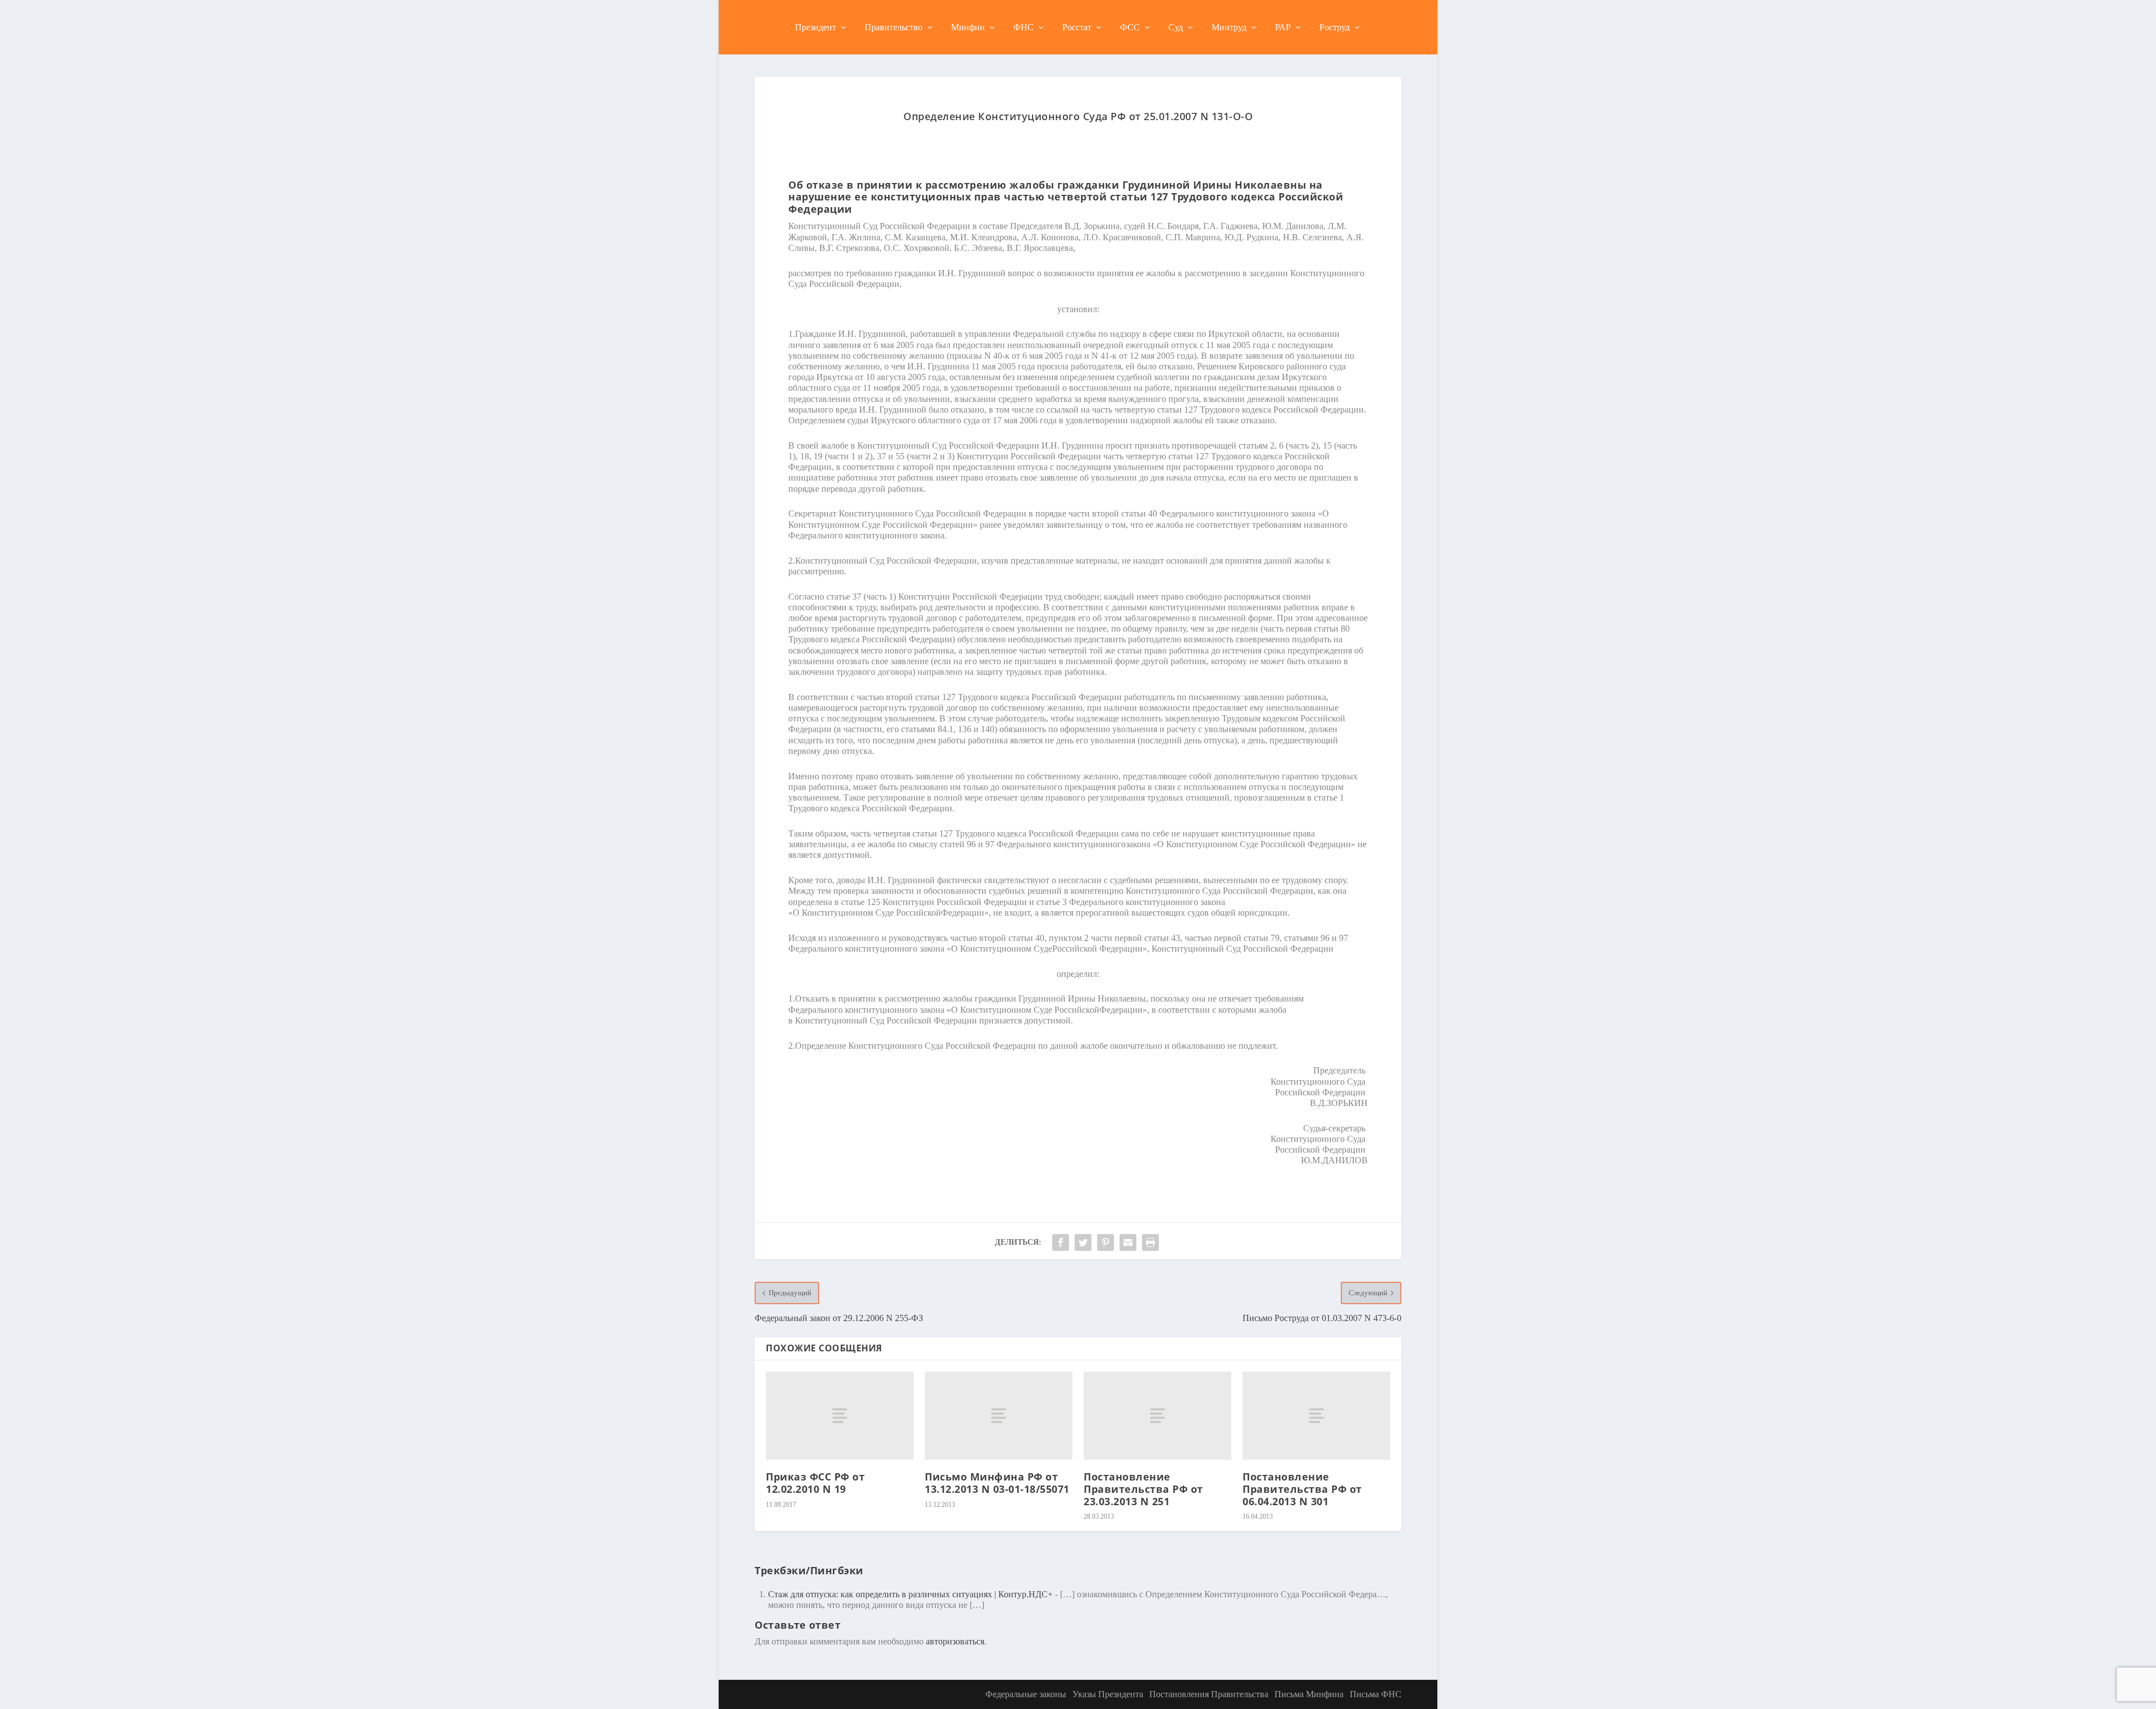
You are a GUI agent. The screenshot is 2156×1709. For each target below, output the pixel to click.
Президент (816, 27)
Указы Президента (1108, 1694)
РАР (1283, 27)
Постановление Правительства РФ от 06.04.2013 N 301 (1302, 1489)
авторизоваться (955, 1641)
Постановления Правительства (1209, 1694)
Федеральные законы (1026, 1694)
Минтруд (1229, 27)
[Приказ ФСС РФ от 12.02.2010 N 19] (840, 1416)
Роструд (1335, 27)
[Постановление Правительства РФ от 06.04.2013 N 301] (1316, 1416)
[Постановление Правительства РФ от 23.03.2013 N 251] (1157, 1416)
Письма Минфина (1309, 1694)
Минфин (968, 27)
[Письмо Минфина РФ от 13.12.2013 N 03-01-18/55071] (999, 1416)
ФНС (1024, 27)
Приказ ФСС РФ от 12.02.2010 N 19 (815, 1483)
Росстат (1077, 27)
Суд (1176, 27)
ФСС (1130, 27)
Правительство (894, 27)
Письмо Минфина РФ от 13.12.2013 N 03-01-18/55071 (997, 1483)
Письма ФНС (1376, 1694)
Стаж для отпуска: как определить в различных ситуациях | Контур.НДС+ (910, 1594)
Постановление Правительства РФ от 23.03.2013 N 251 (1143, 1489)
